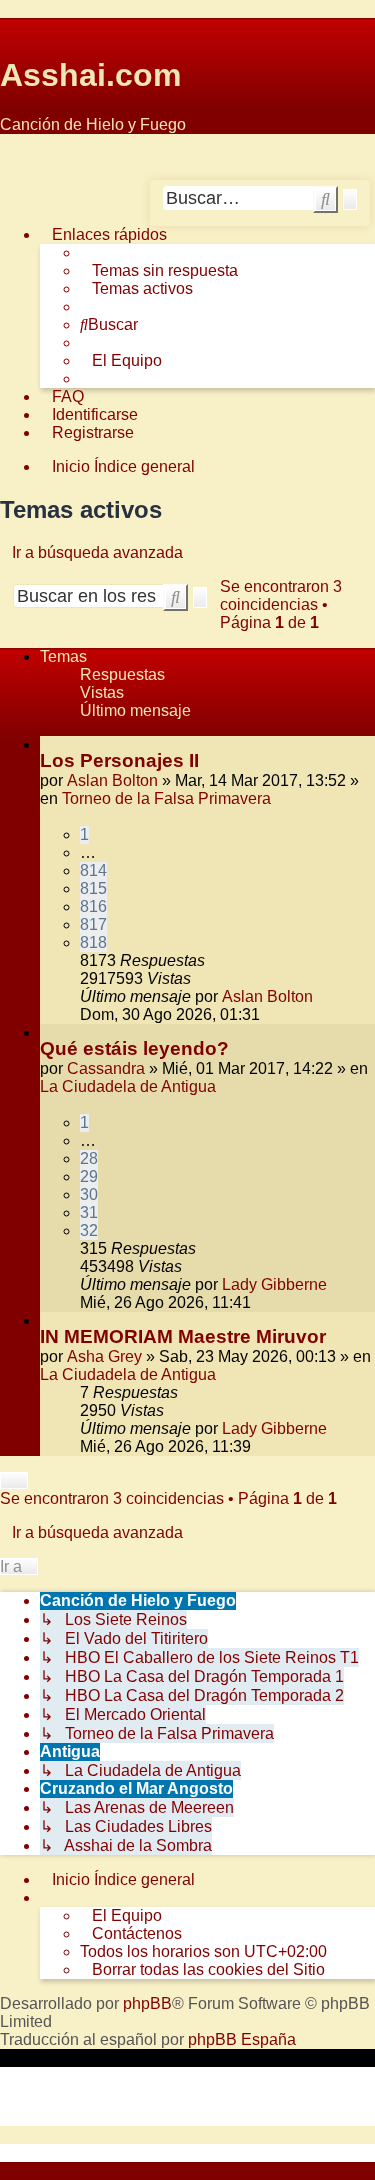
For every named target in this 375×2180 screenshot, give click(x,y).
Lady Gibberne (274, 1284)
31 (89, 1212)
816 (93, 906)
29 (89, 1176)
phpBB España (242, 2039)
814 (93, 870)
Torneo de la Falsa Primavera (166, 798)
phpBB (147, 2003)
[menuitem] (159, 271)
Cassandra (106, 1068)
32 (89, 1230)
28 (89, 1158)
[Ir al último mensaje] (323, 997)
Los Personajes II (119, 760)
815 (93, 888)
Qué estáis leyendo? (134, 1048)
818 (93, 942)
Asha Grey (104, 1356)
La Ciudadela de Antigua (128, 1086)
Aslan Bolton (112, 780)
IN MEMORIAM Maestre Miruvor (183, 1336)
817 (93, 924)
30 (89, 1194)
